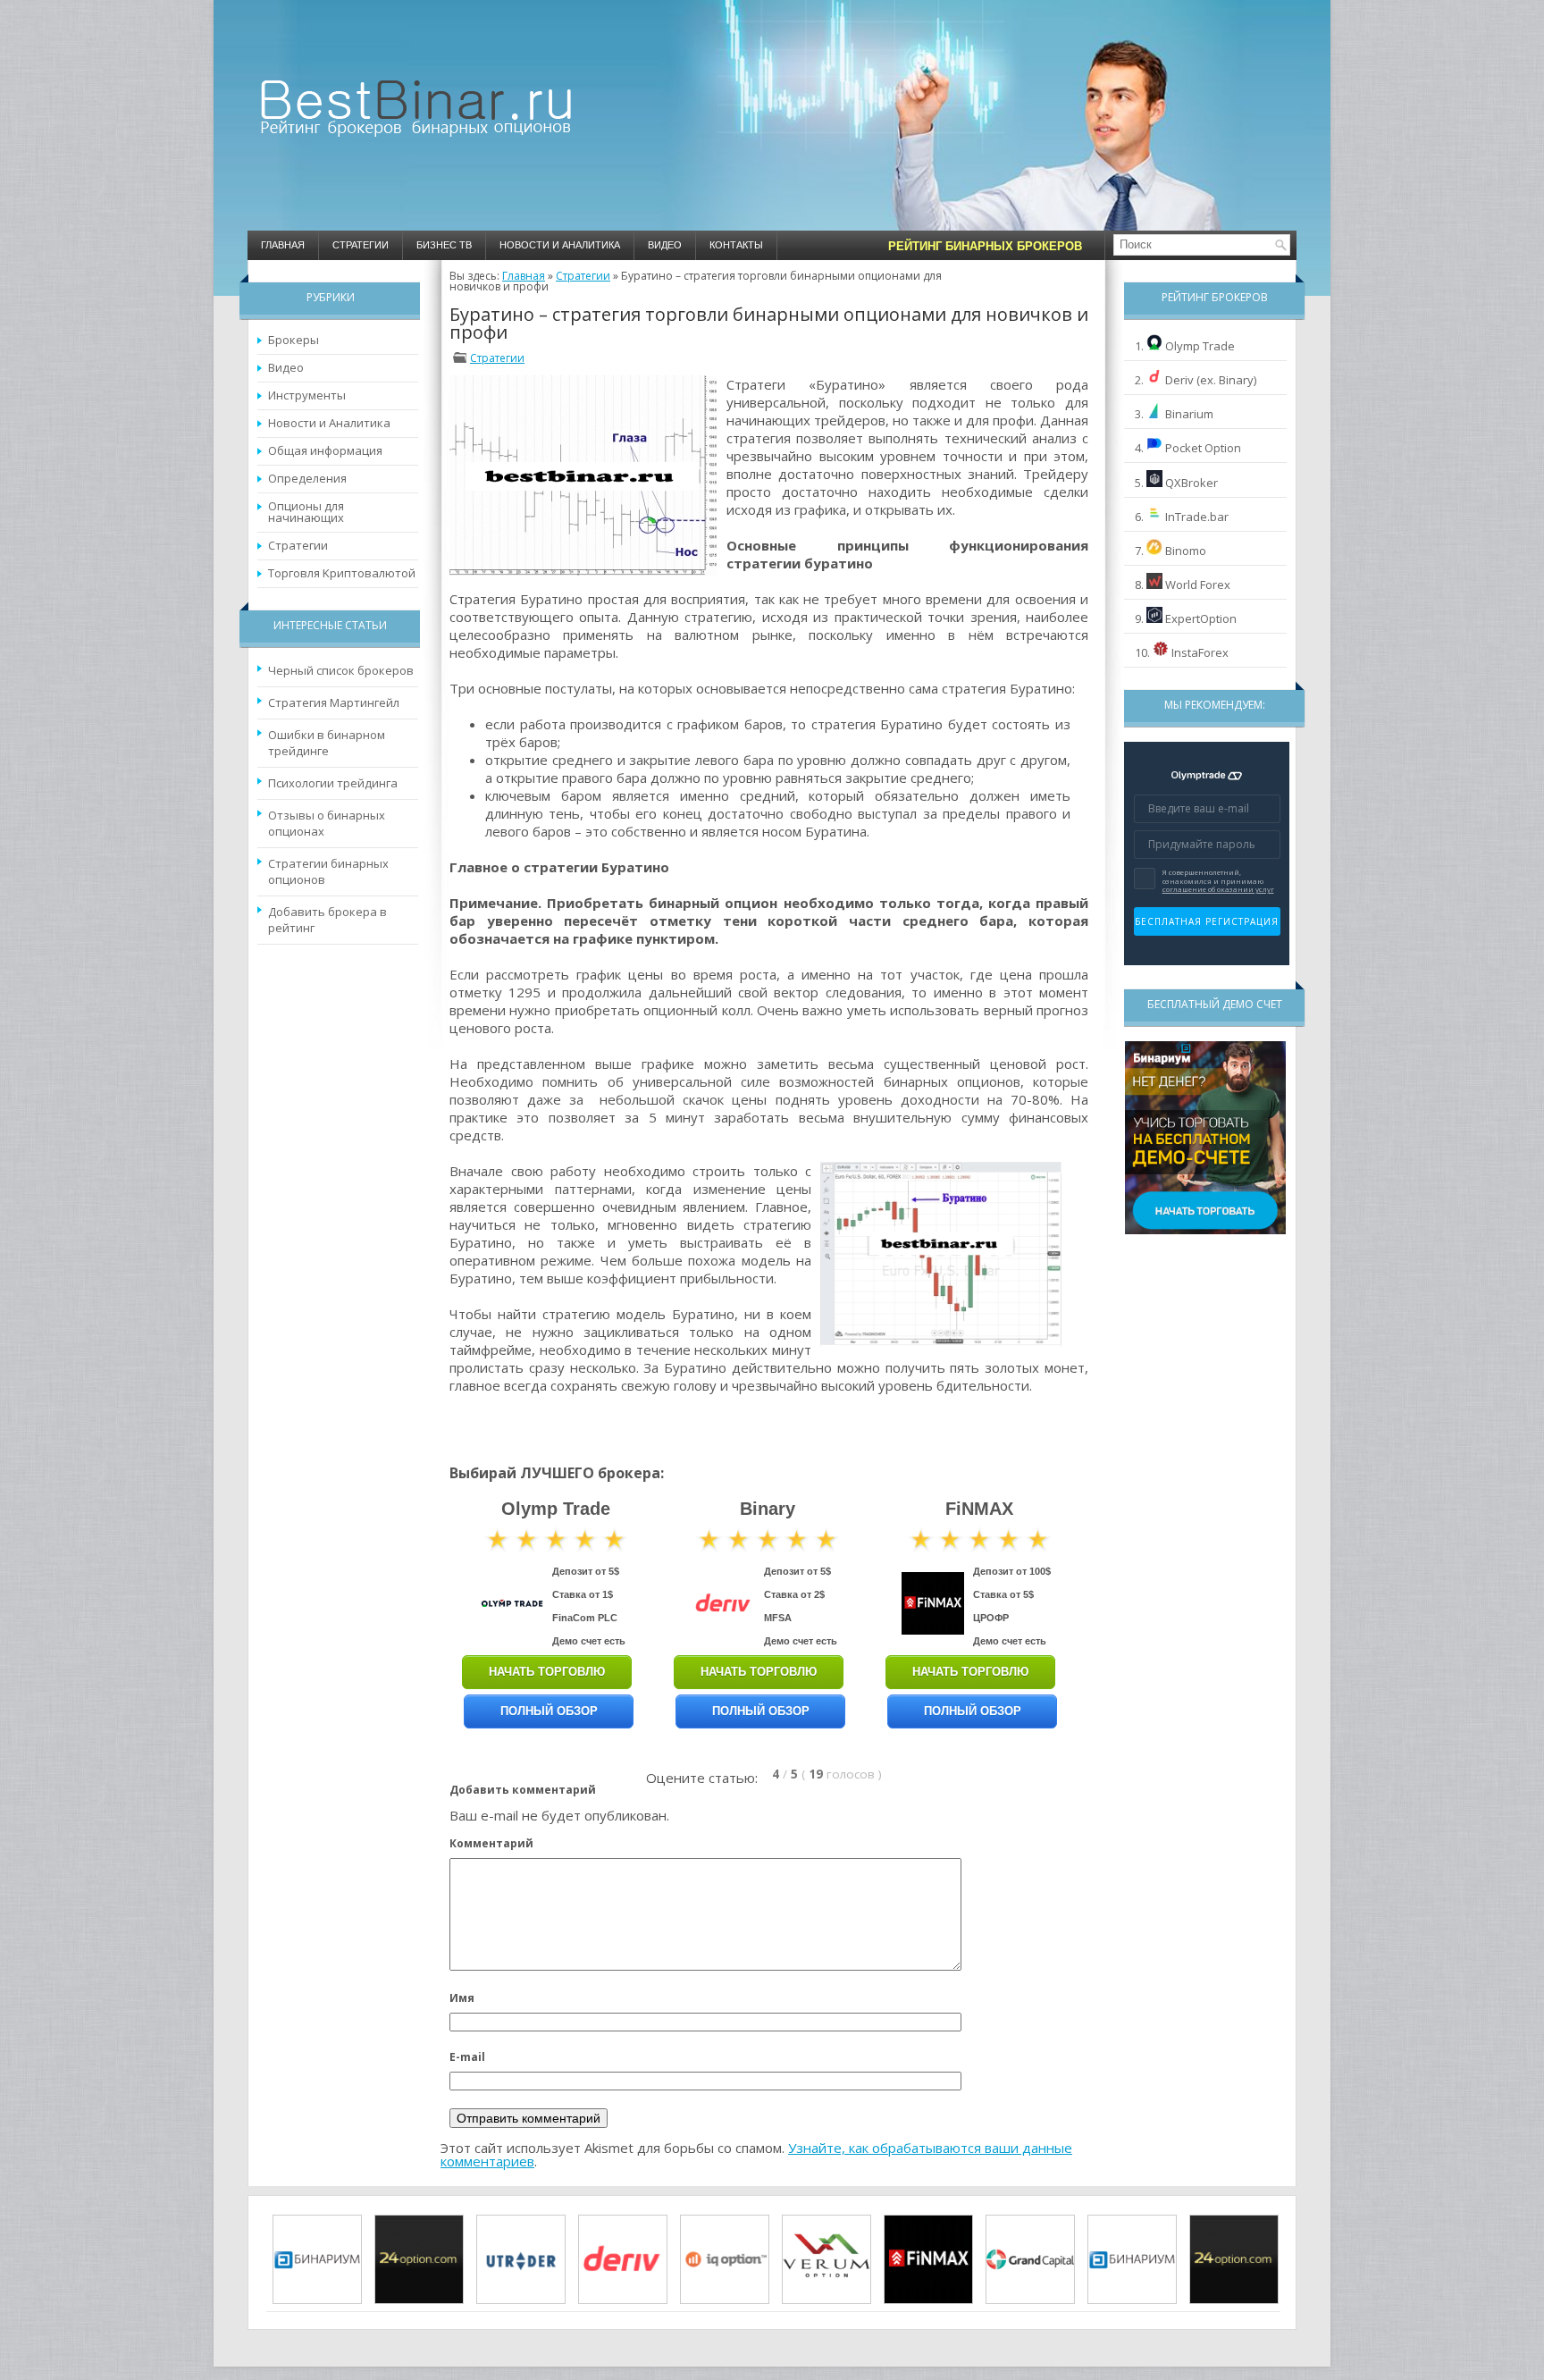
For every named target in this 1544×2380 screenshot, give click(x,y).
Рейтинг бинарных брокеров (985, 246)
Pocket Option (1203, 448)
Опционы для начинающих (306, 512)
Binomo (1186, 551)
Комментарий (491, 1843)
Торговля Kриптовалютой (342, 573)
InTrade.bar (1197, 517)
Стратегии (361, 245)
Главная (283, 245)
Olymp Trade (1200, 346)
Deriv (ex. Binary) (1211, 380)
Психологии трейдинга (333, 783)
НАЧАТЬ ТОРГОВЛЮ (547, 1672)
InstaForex (1200, 652)
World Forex (1198, 584)
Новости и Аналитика (560, 245)
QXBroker (1192, 483)
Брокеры (294, 340)
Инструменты (307, 395)
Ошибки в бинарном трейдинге (327, 743)
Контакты (736, 245)
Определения (307, 478)
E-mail (467, 2057)
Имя (462, 1998)
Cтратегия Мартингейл (334, 702)
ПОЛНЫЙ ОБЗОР (549, 1711)
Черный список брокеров (341, 670)
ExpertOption (1201, 618)
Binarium (1189, 414)
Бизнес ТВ (444, 245)
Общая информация (325, 450)
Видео (665, 245)
